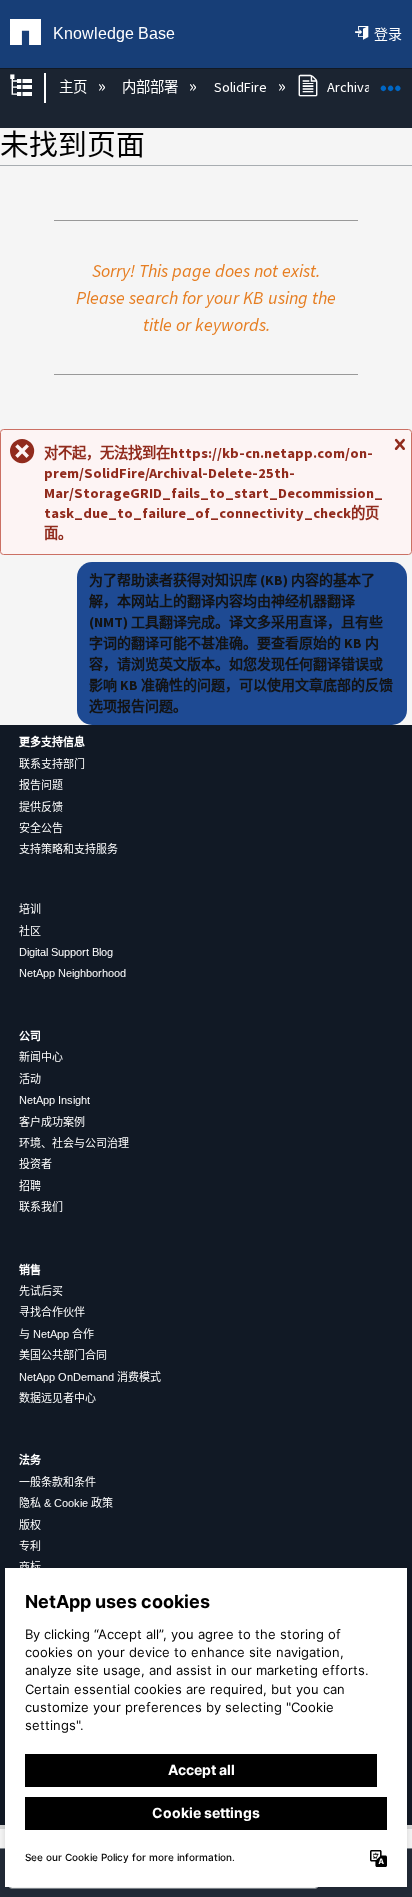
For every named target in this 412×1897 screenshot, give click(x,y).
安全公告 (41, 828)
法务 (30, 1460)
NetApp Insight (54, 1100)
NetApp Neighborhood (72, 973)
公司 (30, 1036)
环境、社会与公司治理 (74, 1143)
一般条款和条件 (57, 1482)
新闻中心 (41, 1057)
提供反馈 (41, 807)
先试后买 (41, 1291)
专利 (30, 1546)
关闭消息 (399, 452)
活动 (30, 1079)
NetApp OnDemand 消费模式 (90, 1377)
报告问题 (41, 785)
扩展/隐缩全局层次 (34, 87)
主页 (74, 87)
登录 (388, 34)
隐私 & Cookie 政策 (66, 1503)
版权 (30, 1525)
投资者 (35, 1164)
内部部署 (151, 87)
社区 (30, 931)
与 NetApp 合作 (56, 1334)
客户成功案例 (52, 1122)
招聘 (30, 1186)
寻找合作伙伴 (52, 1312)
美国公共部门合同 (63, 1355)
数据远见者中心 (57, 1398)
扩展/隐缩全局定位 (391, 81)
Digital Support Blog (66, 952)
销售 (30, 1270)
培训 (30, 909)
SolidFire (241, 87)
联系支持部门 (52, 764)
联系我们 (41, 1207)
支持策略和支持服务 (68, 849)
